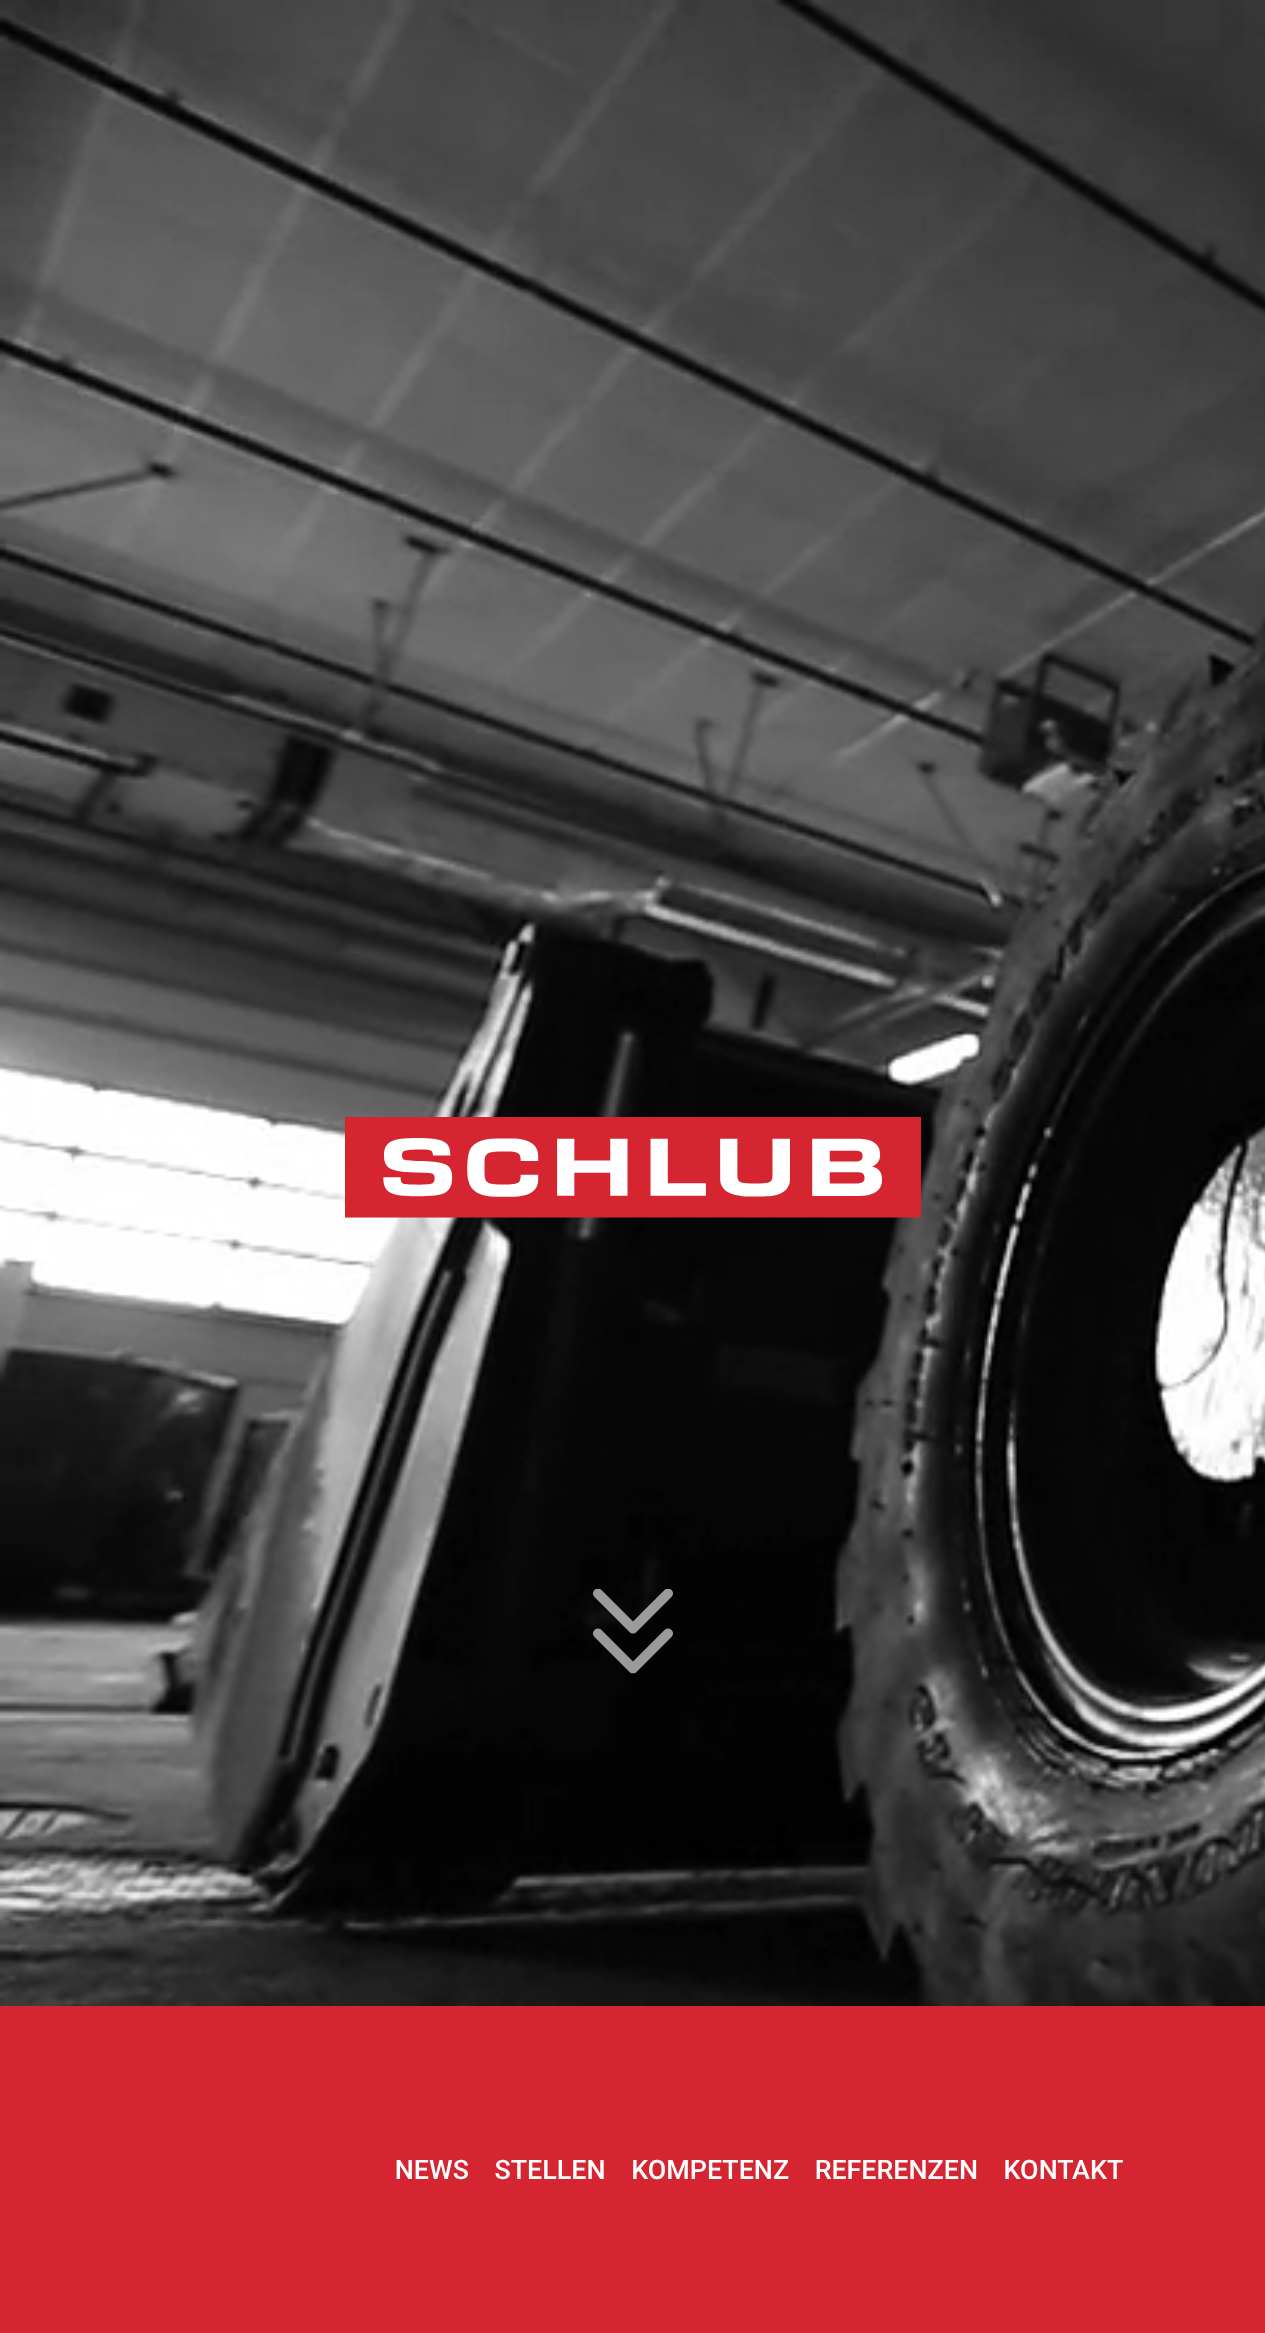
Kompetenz (710, 2170)
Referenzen (896, 2170)
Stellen (550, 2170)
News (432, 2170)
